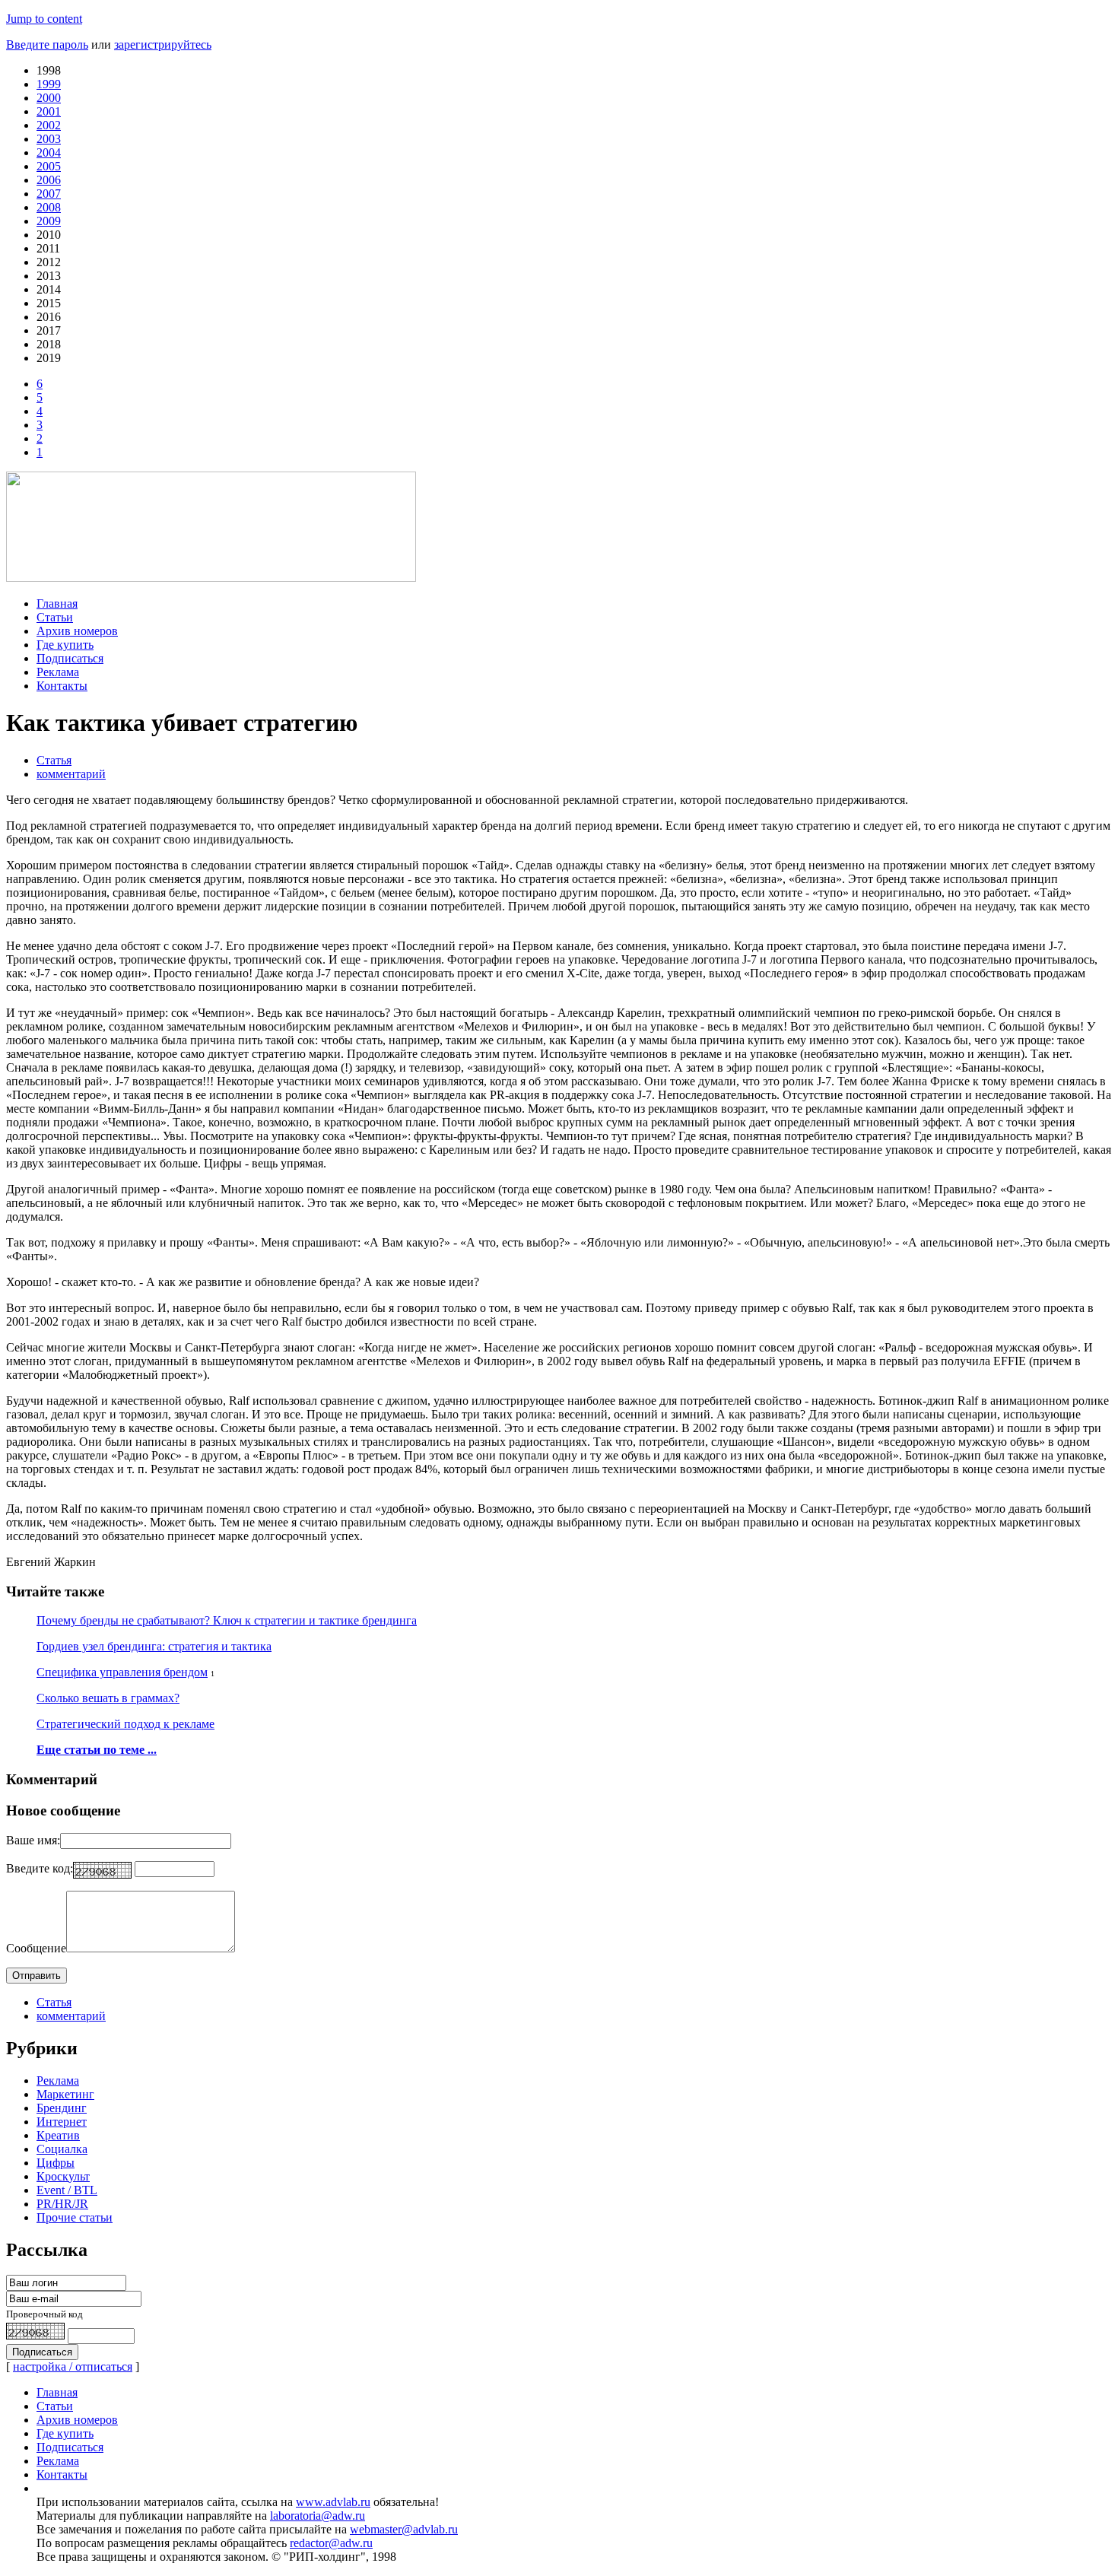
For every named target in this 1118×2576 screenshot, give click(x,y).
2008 (49, 207)
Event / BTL (67, 2190)
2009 (49, 221)
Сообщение (36, 1948)
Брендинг (62, 2108)
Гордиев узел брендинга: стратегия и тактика (154, 1646)
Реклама (58, 672)
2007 (49, 194)
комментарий (71, 774)
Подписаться (70, 658)
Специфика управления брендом (122, 1672)
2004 (49, 152)
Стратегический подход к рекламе (125, 1724)
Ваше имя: (33, 1840)
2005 (49, 166)
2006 (49, 180)
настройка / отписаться (73, 2366)
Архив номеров (77, 631)
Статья (54, 760)
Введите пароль (47, 44)
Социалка (62, 2149)
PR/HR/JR (62, 2204)
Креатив (58, 2135)
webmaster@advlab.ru (404, 2529)
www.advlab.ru (333, 2502)
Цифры (56, 2163)
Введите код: (40, 1868)
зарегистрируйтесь (163, 44)
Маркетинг (65, 2094)
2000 (49, 98)
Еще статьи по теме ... (97, 1750)
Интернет (62, 2122)
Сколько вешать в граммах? (108, 1698)
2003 (49, 139)
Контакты (62, 686)
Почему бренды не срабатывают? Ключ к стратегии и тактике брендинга (227, 1620)
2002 (49, 125)
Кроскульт (63, 2176)
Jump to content (44, 19)
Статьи (55, 617)
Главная (57, 604)
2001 (49, 111)
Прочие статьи (75, 2217)
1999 (49, 84)
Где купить (65, 645)
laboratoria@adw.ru (318, 2516)
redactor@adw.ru (331, 2543)
